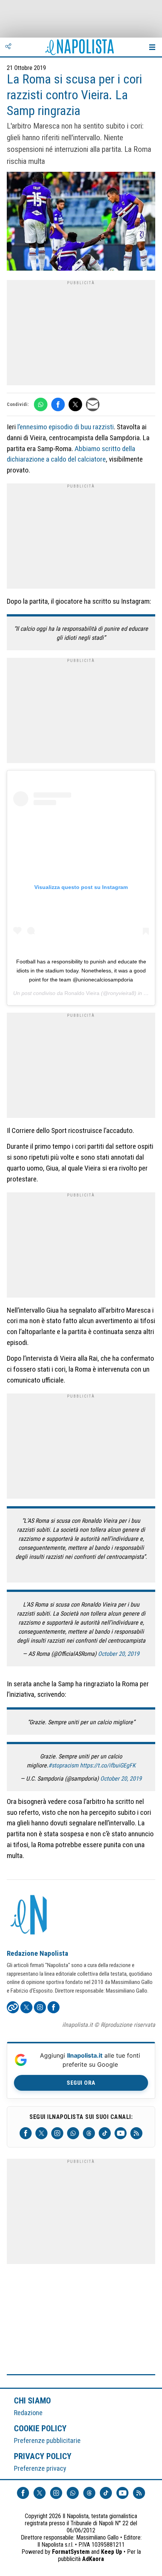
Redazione (28, 2413)
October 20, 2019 (119, 1654)
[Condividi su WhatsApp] (41, 404)
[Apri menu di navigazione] (152, 47)
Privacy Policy (43, 2456)
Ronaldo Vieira (82, 993)
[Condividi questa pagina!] (8, 47)
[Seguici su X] (41, 2133)
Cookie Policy (40, 2428)
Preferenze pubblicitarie (47, 2440)
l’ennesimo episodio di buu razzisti (66, 427)
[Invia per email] (93, 404)
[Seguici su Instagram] (57, 2133)
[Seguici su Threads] (89, 2133)
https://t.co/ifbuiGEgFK (108, 1765)
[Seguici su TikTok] (105, 2133)
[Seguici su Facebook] (26, 2133)
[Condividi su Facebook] (58, 404)
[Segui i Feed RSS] (136, 2133)
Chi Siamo (32, 2400)
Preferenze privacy (40, 2468)
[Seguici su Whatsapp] (73, 2133)
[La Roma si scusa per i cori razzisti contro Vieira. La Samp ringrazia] (81, 222)
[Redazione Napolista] (29, 1916)
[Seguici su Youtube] (121, 2133)
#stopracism (63, 1765)
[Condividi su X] (75, 404)
